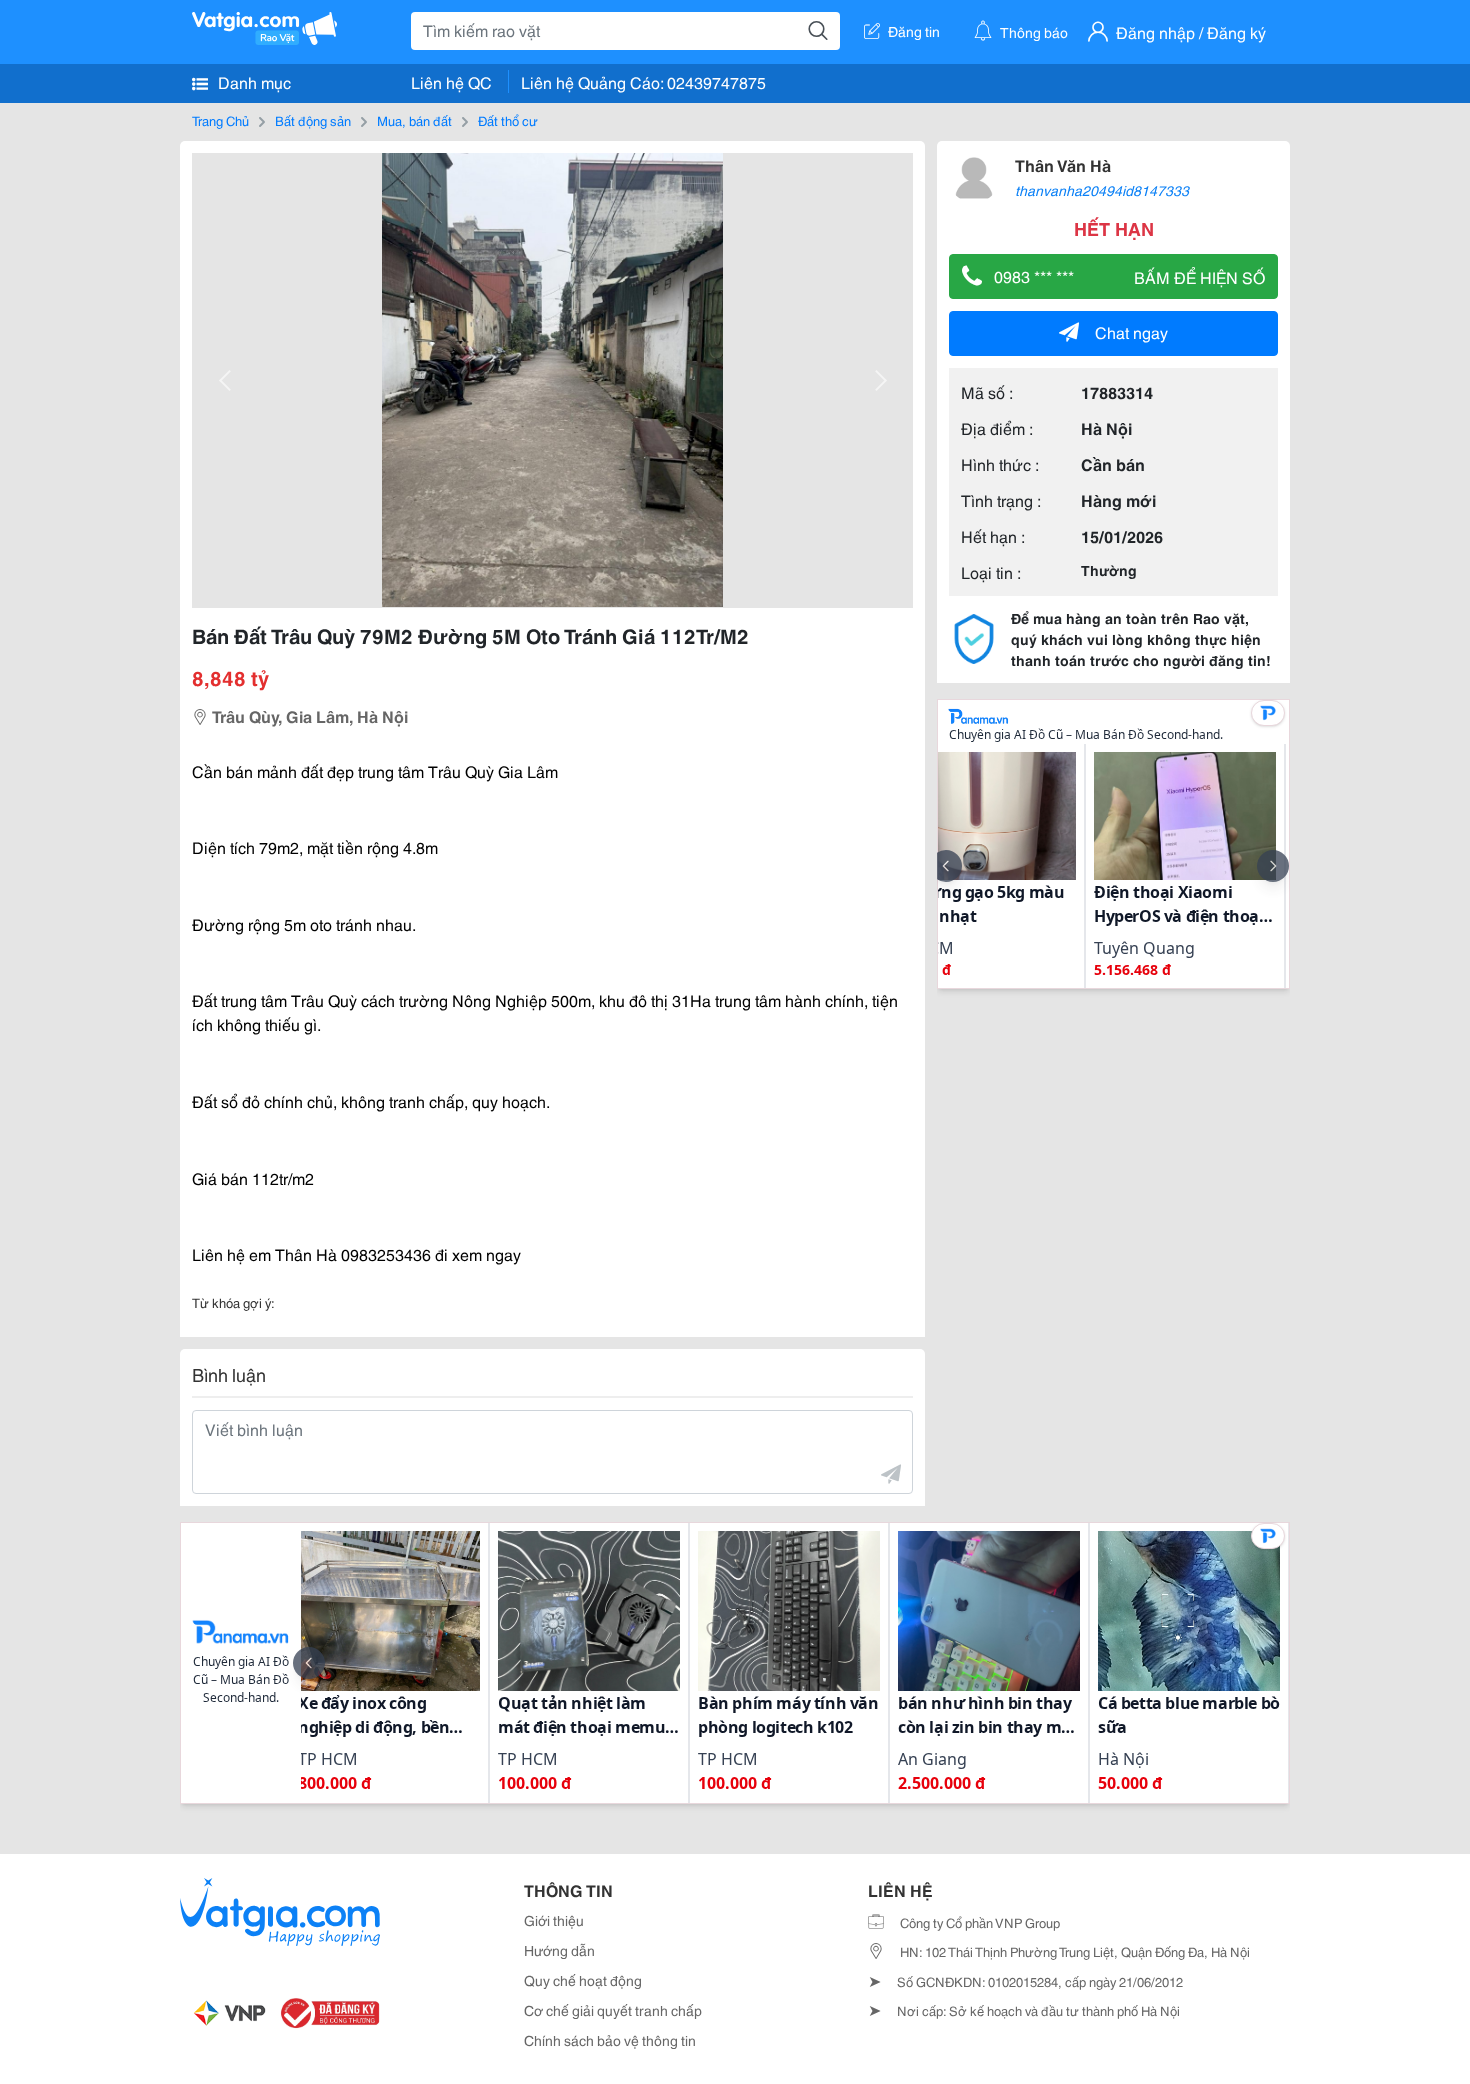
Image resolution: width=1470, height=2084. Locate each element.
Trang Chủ (220, 120)
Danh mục (252, 81)
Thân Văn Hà (1063, 164)
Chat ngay (1131, 331)
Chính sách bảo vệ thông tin (610, 2040)
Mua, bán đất (414, 120)
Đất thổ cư (508, 120)
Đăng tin (914, 31)
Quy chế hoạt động (583, 1980)
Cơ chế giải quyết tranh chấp (613, 2010)
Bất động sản (313, 120)
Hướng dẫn (559, 1950)
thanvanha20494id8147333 (1102, 190)
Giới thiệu (554, 1920)
